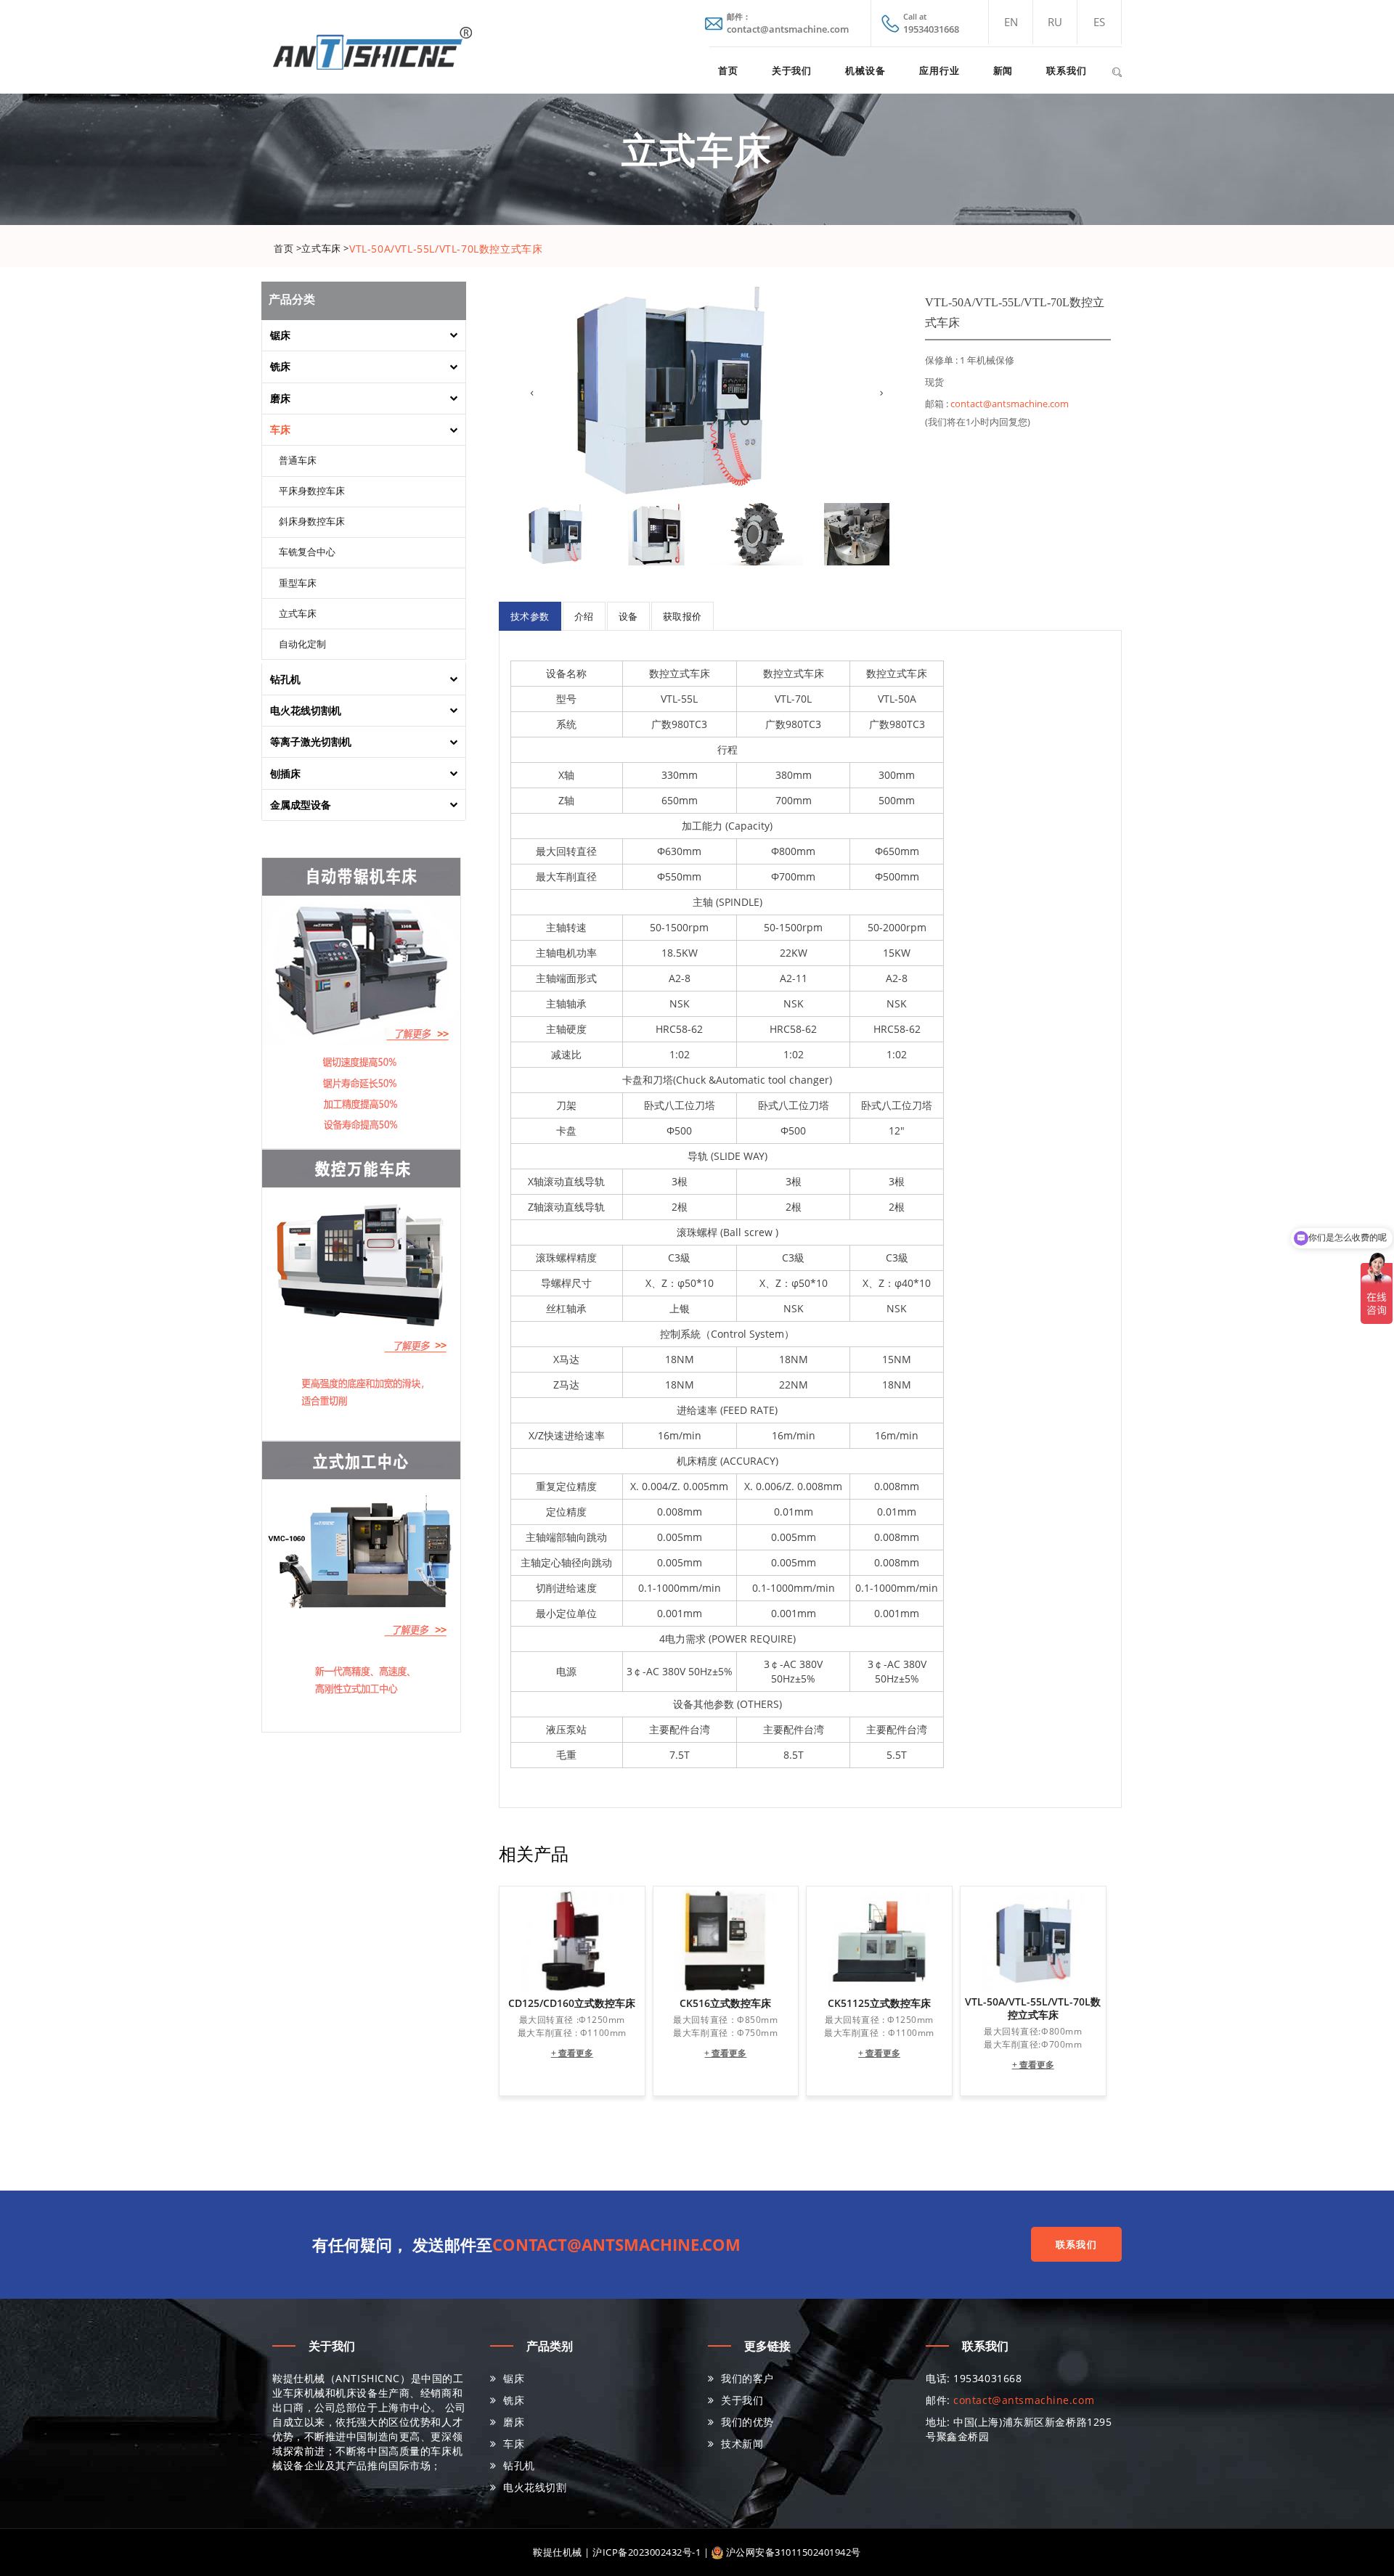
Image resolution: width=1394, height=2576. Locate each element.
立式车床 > (325, 248)
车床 (514, 2444)
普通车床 (298, 461)
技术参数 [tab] (530, 616)
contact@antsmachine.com (1010, 404)
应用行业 (939, 70)
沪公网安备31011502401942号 (792, 2552)
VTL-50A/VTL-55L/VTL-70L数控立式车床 (1033, 2008)
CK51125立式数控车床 (879, 2003)
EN (1011, 22)
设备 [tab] (628, 616)
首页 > (288, 248)
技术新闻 (742, 2444)
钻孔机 (519, 2465)
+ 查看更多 (572, 2053)
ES (1099, 22)
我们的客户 (747, 2378)
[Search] (1117, 70)
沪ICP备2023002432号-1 (647, 2552)
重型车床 (298, 584)
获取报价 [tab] (682, 616)
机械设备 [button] (865, 70)
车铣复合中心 (307, 552)
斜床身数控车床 (312, 522)
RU (1055, 22)
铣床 (514, 2400)
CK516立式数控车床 (725, 2003)
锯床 (514, 2378)
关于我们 (792, 70)
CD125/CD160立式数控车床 (572, 2003)
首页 (728, 70)
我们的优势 (747, 2422)
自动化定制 (302, 645)
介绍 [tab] (584, 616)
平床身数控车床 (312, 491)
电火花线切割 (535, 2487)
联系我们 (1067, 70)
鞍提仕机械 (558, 2552)
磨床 (514, 2422)
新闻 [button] (1003, 70)
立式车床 (298, 614)
